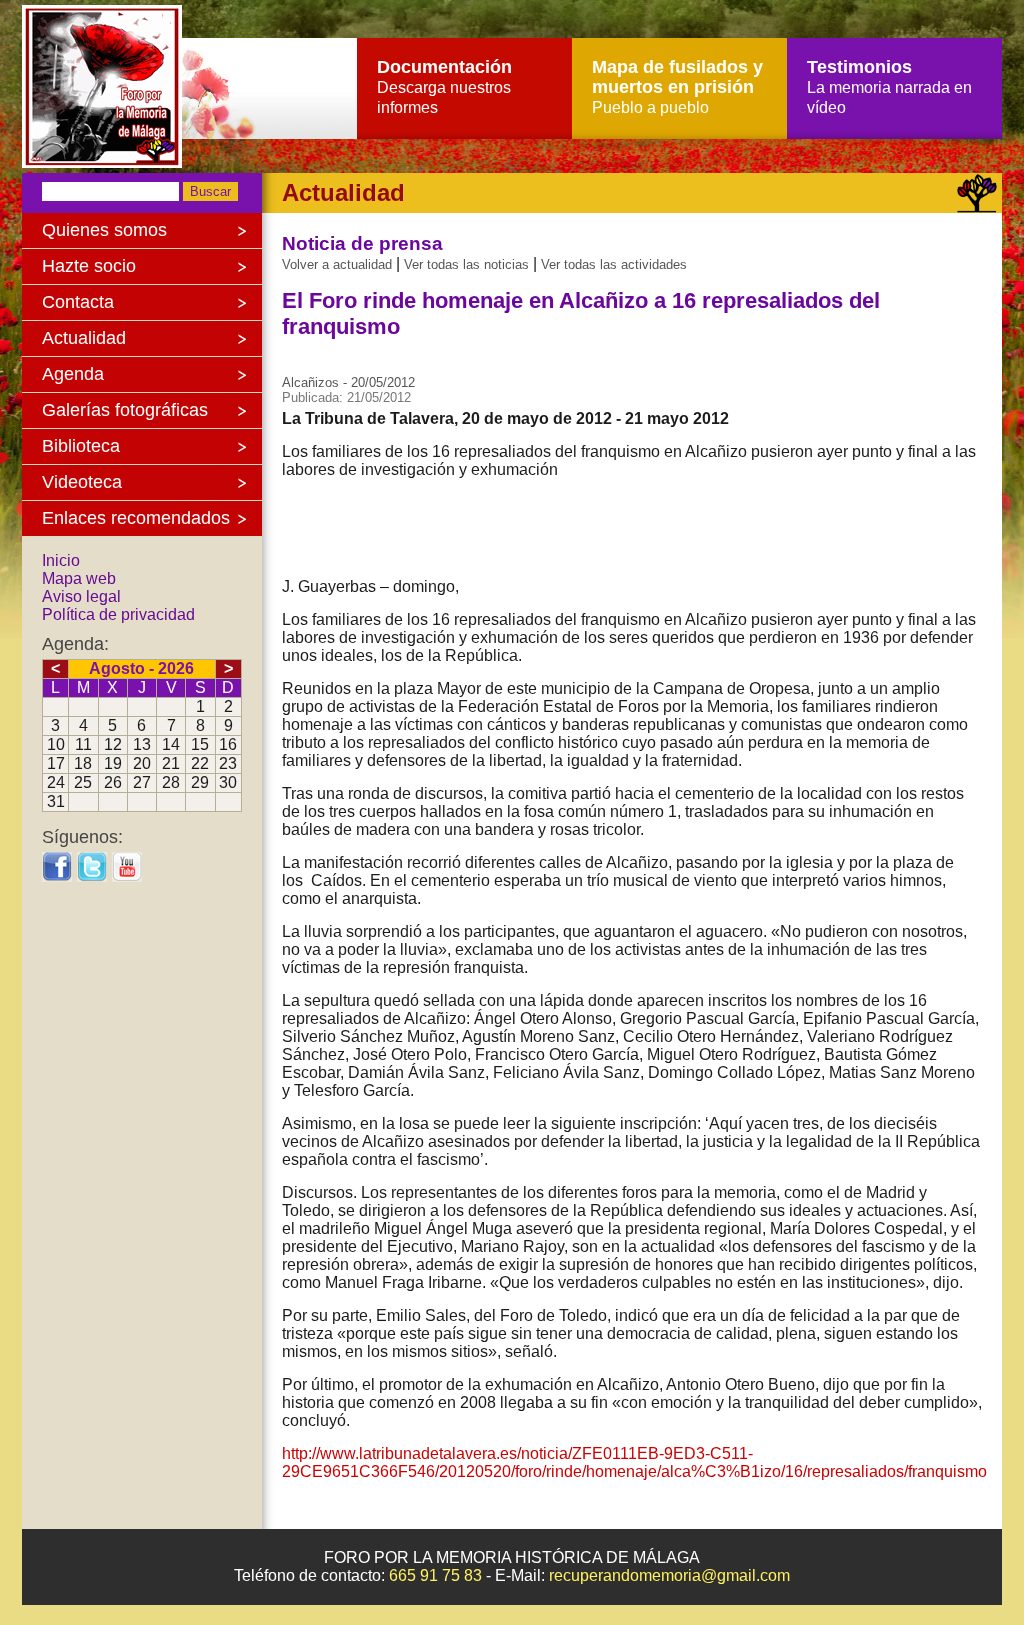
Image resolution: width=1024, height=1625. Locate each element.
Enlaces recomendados (136, 518)
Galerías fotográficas (125, 410)
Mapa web (79, 578)
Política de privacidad (118, 614)
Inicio (61, 560)
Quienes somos (104, 230)
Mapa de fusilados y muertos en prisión (677, 86)
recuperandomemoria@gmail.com (669, 1575)
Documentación (444, 86)
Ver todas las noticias (466, 264)
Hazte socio (89, 266)
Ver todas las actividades (614, 264)
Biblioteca (81, 446)
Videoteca (82, 482)
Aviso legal (81, 596)
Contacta (78, 302)
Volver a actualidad (337, 264)
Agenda (73, 374)
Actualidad (84, 338)
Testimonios (889, 86)
